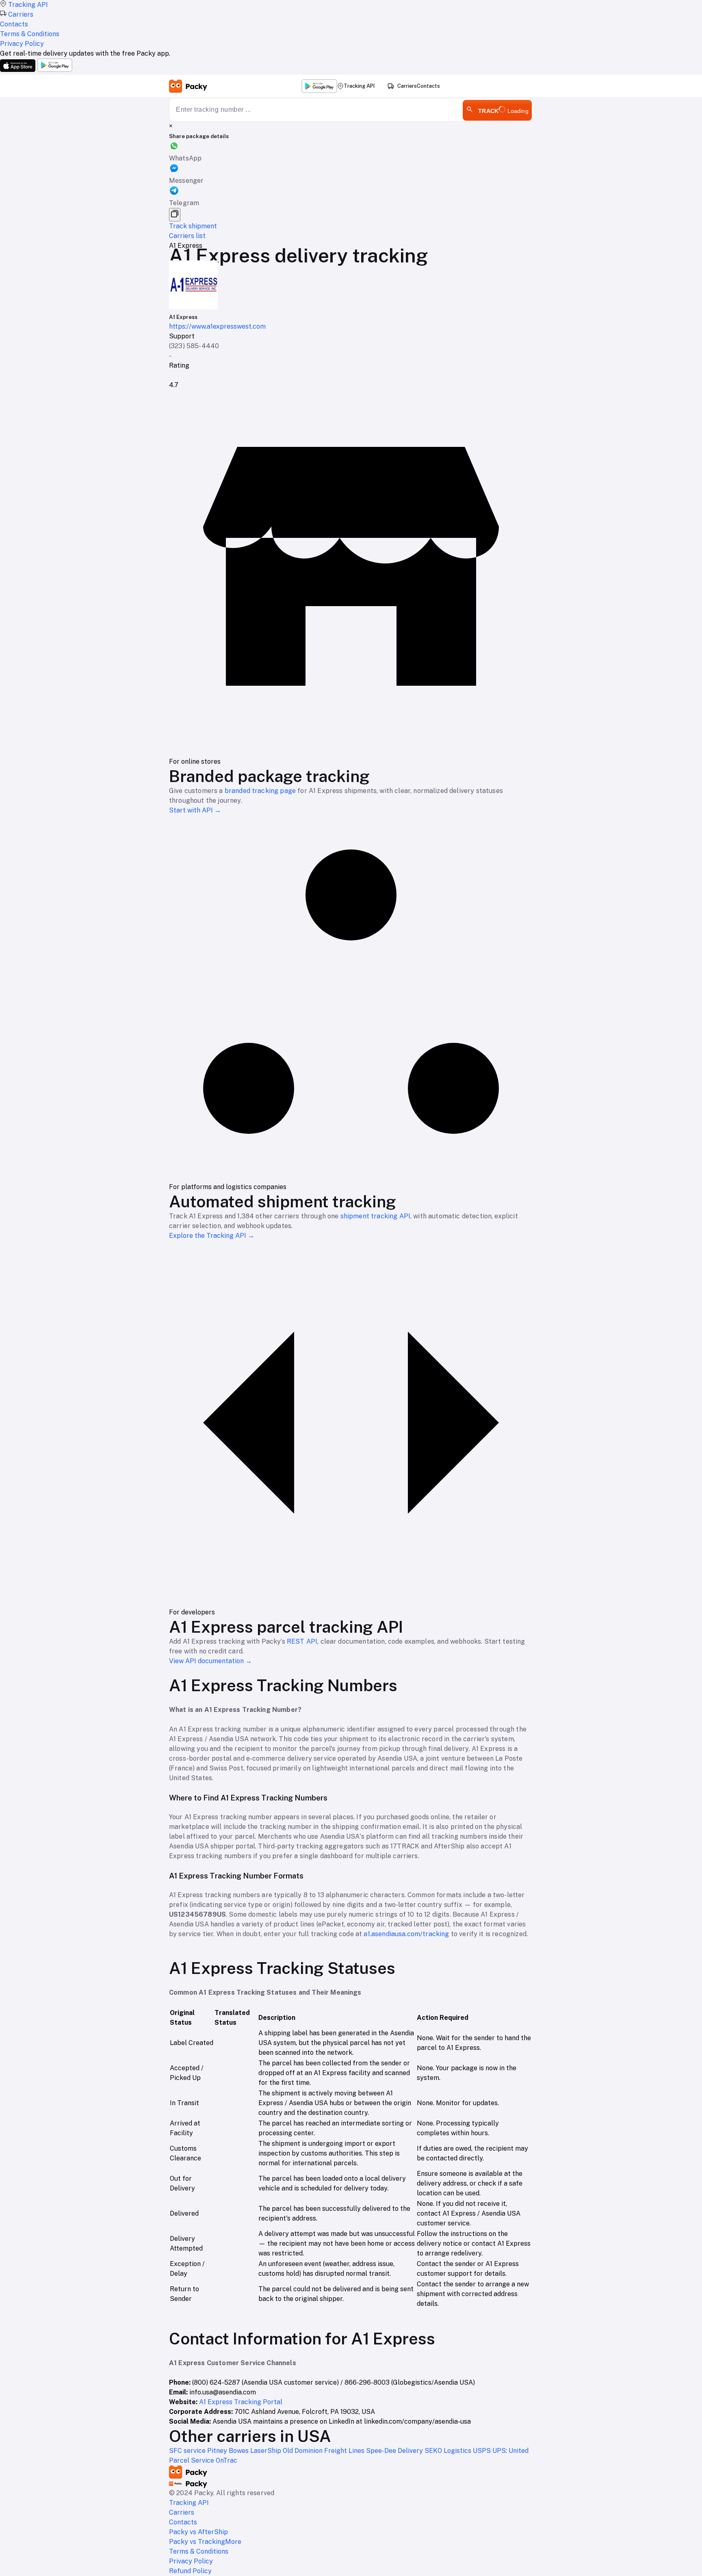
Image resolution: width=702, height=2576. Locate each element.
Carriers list (187, 236)
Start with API (195, 810)
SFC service (188, 2451)
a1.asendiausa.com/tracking (406, 1934)
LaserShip (266, 2451)
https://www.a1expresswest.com (217, 326)
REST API (302, 1641)
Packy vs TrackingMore (205, 2542)
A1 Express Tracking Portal (241, 2402)
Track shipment (193, 226)
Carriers (407, 86)
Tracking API (359, 86)
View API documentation (210, 1661)
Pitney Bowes (229, 2451)
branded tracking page (260, 791)
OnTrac (226, 2460)
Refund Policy (190, 2571)
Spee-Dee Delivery (395, 2451)
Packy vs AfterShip (198, 2532)
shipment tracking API (375, 1216)
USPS (483, 2451)
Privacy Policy (191, 2561)
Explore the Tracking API (212, 1236)
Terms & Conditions (199, 2551)
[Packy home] (188, 86)
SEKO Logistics (449, 2451)
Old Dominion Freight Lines (324, 2451)
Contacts (428, 86)
